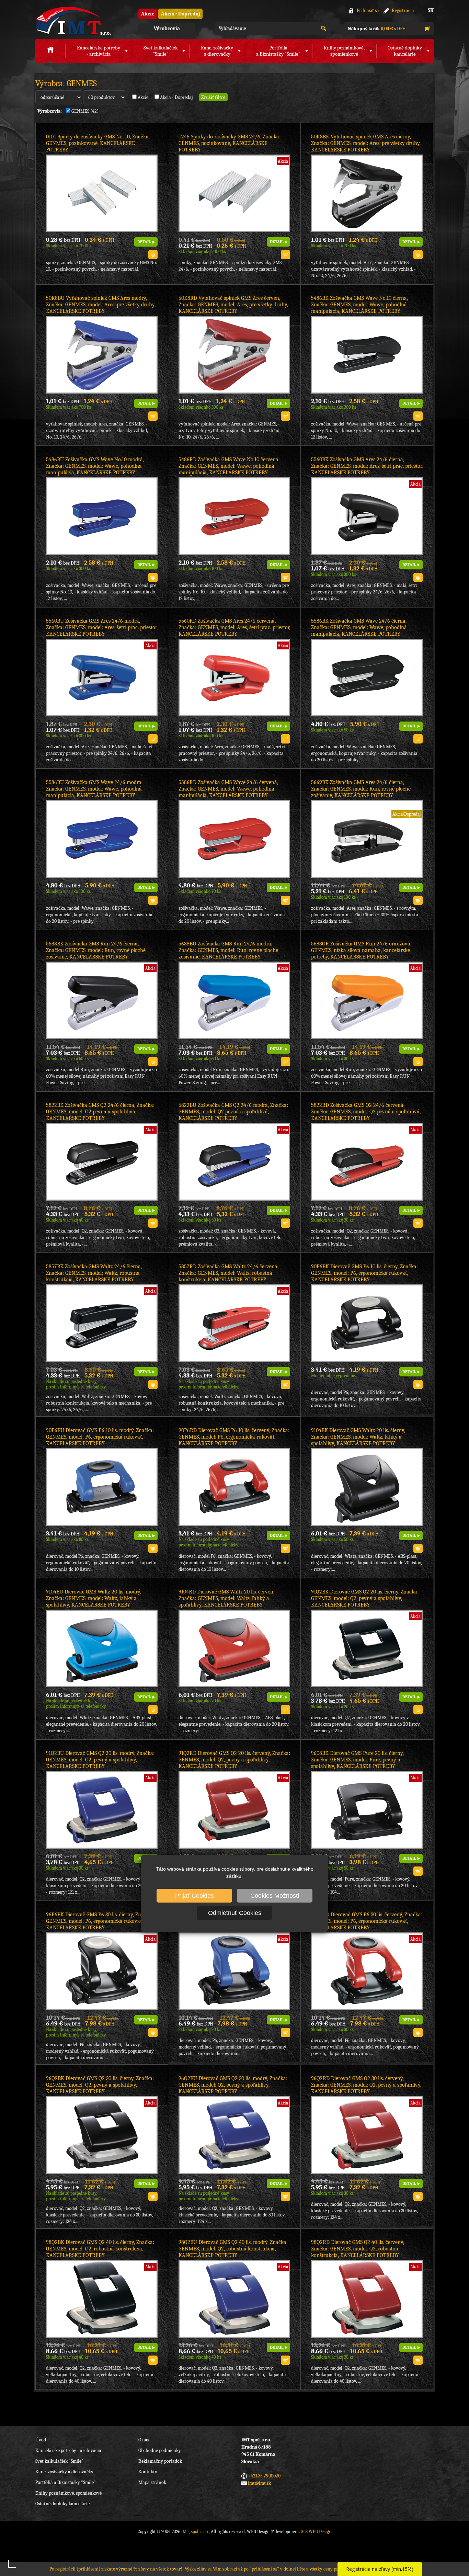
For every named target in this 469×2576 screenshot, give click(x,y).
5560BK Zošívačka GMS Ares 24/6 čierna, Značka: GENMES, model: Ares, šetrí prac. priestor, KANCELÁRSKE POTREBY (367, 466)
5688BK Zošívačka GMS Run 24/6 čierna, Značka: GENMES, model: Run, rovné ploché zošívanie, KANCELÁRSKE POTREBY (96, 950)
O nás (144, 2440)
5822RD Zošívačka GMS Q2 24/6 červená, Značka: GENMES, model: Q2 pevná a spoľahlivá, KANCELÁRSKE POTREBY (366, 1112)
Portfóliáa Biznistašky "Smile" (278, 51)
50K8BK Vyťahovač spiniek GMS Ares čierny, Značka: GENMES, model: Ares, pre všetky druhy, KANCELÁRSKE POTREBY (366, 143)
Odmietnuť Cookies (235, 1913)
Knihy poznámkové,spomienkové (344, 51)
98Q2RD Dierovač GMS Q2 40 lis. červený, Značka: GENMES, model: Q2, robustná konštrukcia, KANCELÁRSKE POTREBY (358, 2249)
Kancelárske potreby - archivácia (68, 2450)
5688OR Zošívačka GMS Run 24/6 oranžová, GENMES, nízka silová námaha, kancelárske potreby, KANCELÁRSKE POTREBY (361, 950)
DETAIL (144, 242)
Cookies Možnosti (275, 1896)
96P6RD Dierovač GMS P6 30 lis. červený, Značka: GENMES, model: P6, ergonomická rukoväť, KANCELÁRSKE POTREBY (367, 1921)
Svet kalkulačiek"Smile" (161, 51)
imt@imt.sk (259, 2483)
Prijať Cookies (195, 1896)
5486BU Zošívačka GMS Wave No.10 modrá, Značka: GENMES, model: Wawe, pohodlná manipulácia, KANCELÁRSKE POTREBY (95, 466)
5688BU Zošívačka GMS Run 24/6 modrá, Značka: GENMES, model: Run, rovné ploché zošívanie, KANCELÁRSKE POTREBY (228, 950)
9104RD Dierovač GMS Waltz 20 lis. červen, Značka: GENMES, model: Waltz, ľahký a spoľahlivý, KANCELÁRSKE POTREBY (226, 1598)
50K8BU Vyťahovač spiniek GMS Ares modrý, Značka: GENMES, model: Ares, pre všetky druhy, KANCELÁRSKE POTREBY (101, 305)
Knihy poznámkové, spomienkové (68, 2493)
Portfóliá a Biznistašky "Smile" (66, 2482)
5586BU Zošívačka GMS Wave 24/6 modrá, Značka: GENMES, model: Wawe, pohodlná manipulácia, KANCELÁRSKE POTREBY (94, 789)
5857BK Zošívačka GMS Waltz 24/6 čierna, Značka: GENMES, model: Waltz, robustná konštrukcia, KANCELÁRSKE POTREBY (94, 1273)
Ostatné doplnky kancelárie (62, 2504)
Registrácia (403, 10)
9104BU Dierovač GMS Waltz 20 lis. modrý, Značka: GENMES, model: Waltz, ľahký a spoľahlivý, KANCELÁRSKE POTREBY (94, 1598)
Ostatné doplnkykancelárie (405, 51)
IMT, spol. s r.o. (73, 21)
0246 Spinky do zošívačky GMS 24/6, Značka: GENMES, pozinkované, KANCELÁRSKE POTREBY (230, 143)
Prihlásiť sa (368, 10)
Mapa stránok (152, 2482)
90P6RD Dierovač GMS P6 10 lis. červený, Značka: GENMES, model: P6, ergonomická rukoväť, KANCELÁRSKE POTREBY (234, 1437)
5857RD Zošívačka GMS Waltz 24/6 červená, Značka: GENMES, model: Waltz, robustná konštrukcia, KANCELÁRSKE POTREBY (228, 1273)
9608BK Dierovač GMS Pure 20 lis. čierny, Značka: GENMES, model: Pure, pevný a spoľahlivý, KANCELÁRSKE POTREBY (357, 1760)
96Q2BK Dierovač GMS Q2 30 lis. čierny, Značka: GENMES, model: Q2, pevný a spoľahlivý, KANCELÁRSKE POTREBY (100, 2085)
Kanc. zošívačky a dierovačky (64, 2472)
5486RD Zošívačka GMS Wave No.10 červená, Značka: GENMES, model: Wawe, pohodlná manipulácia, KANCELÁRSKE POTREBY (229, 466)
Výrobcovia (167, 29)
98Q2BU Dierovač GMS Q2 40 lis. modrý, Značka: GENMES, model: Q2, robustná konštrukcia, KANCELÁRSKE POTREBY (233, 2249)
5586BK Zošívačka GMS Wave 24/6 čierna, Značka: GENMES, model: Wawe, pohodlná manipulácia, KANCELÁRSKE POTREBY (359, 627)
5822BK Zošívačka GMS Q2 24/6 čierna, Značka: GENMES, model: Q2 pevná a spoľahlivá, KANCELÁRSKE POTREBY (100, 1112)
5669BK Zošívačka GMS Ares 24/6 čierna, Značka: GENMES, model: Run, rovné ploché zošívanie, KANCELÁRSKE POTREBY (361, 789)
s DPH (377, 29)
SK (431, 10)
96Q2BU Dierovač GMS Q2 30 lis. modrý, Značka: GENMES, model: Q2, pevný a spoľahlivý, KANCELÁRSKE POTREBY (233, 2085)
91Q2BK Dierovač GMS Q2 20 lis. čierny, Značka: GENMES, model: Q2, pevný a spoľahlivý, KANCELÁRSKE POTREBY (365, 1598)
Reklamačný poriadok (160, 2461)
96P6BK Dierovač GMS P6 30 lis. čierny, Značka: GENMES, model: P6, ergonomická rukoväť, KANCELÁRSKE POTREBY (100, 1921)
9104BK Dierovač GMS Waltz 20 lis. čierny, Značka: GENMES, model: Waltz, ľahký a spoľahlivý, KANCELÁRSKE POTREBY (358, 1437)
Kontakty (148, 2472)
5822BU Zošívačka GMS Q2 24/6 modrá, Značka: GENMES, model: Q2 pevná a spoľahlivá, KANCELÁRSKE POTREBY (233, 1112)
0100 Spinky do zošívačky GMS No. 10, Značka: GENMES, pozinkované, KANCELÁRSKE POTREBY (98, 143)
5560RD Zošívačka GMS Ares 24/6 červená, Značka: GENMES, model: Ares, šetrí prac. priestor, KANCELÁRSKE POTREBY (234, 627)
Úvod (41, 2440)
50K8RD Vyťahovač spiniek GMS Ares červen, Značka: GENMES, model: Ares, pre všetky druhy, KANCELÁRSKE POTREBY (233, 305)
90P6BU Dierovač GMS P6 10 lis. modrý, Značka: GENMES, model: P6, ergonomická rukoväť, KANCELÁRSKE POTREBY (100, 1437)
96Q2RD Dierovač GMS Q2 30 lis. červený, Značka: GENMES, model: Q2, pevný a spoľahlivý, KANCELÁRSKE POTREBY (366, 2085)
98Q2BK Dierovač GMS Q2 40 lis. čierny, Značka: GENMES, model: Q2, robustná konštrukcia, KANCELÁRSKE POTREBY (100, 2249)
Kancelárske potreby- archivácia (99, 51)
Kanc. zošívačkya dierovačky (217, 51)
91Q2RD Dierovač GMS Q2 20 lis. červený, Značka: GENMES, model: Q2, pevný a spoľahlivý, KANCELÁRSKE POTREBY (234, 1760)
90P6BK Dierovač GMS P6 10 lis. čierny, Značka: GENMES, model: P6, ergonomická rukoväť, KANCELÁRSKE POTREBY (364, 1273)
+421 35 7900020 (264, 2476)
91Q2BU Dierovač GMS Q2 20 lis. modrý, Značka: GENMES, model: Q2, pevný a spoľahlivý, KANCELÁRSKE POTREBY (100, 1760)
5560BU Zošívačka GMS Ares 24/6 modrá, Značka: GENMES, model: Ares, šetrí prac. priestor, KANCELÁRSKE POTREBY (102, 627)
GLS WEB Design (316, 2532)
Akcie (148, 14)
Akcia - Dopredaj (180, 14)
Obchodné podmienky (160, 2450)
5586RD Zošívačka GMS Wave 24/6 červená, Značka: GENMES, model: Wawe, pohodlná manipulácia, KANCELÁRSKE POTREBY (228, 789)
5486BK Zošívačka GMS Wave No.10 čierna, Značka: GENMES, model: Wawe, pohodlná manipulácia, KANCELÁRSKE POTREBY (359, 305)
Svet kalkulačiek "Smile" (59, 2461)
